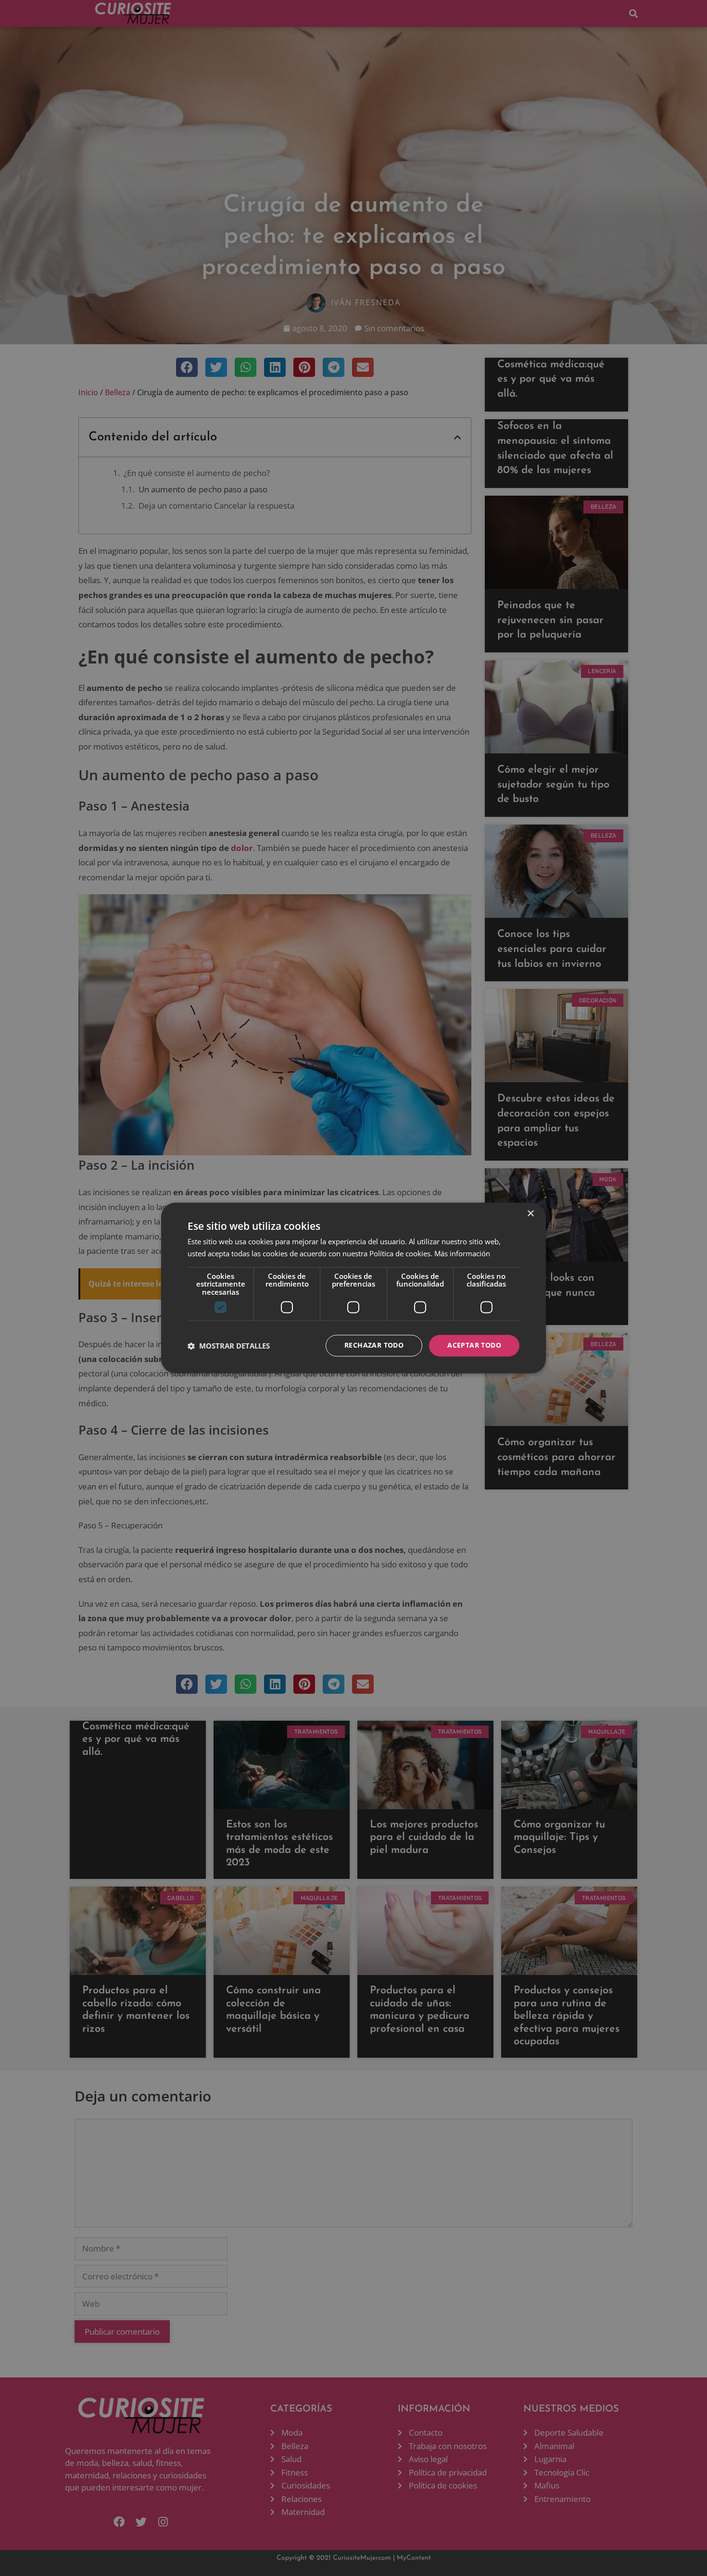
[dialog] (353, 1288)
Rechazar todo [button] (374, 1345)
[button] (229, 1346)
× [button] (530, 1214)
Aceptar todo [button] (474, 1345)
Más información (462, 1254)
